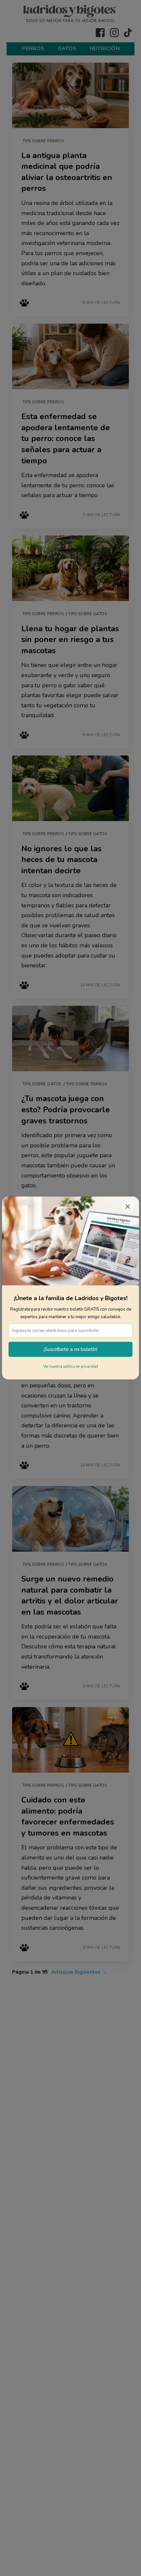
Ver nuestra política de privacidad (71, 1367)
